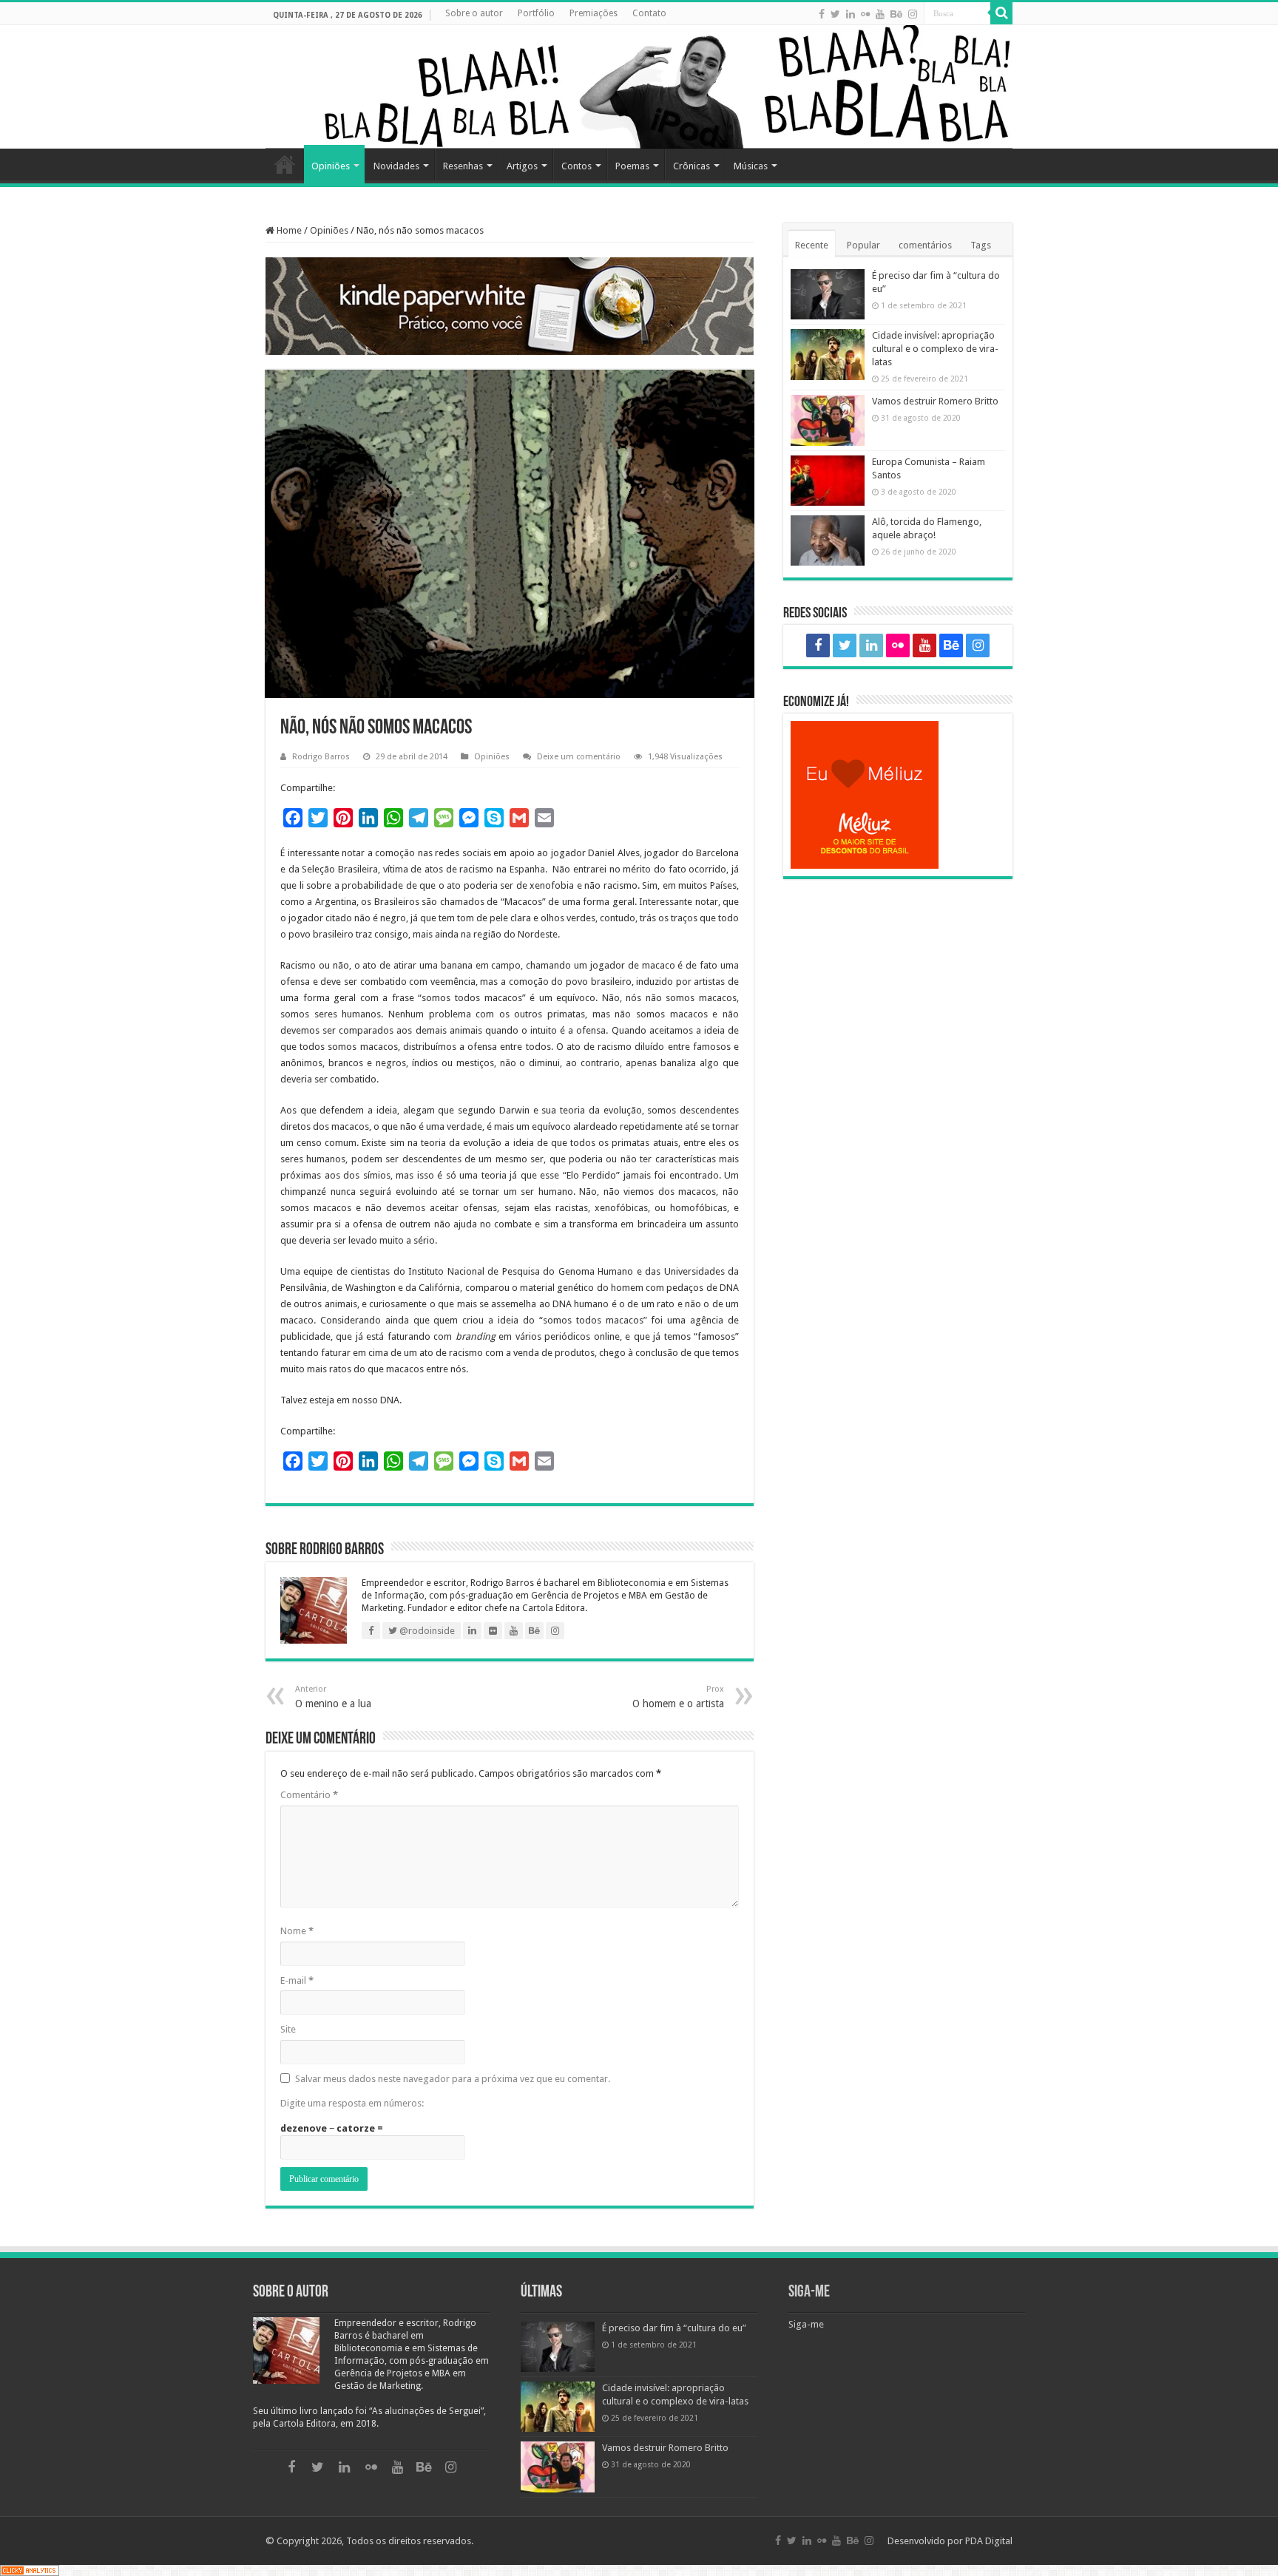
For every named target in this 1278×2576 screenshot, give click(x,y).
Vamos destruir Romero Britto (935, 401)
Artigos (522, 166)
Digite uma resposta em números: (352, 2103)
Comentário (309, 1795)
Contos (577, 166)
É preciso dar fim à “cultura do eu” (674, 2328)
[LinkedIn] (851, 14)
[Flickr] (865, 14)
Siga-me (809, 2292)
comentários (925, 245)
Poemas (632, 166)
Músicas (751, 166)
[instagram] (913, 14)
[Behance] (896, 14)
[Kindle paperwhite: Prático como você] (510, 306)
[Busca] (1001, 13)
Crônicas (692, 166)
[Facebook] (822, 14)
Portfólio (536, 13)
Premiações (594, 13)
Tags (981, 245)
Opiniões (331, 166)
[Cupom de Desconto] (898, 795)
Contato (649, 13)
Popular (863, 245)
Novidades (396, 166)
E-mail (297, 1980)
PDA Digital (989, 2541)
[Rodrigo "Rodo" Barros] (639, 87)
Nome (297, 1931)
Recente (812, 245)
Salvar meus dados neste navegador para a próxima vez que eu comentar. (453, 2079)
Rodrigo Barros (321, 757)
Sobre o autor (474, 13)
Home (285, 164)
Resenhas (463, 166)
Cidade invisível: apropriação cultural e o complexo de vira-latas (935, 349)
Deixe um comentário (579, 757)
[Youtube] (880, 14)
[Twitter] (835, 14)
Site (288, 2029)
